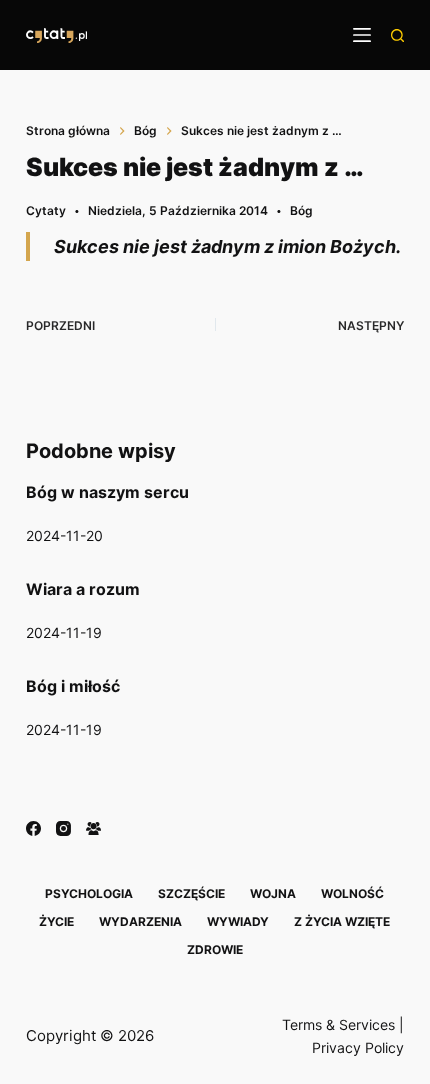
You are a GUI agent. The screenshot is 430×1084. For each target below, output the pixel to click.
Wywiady (238, 921)
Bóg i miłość (73, 686)
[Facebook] (33, 828)
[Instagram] (63, 828)
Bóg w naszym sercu (107, 492)
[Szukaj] (397, 35)
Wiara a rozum (83, 589)
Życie (56, 921)
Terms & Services (338, 1024)
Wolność (352, 893)
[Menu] (362, 35)
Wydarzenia (140, 921)
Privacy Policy (358, 1047)
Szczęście (191, 893)
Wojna (273, 893)
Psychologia (89, 893)
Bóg (301, 210)
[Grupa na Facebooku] (93, 828)
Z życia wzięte (342, 921)
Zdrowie (215, 949)
